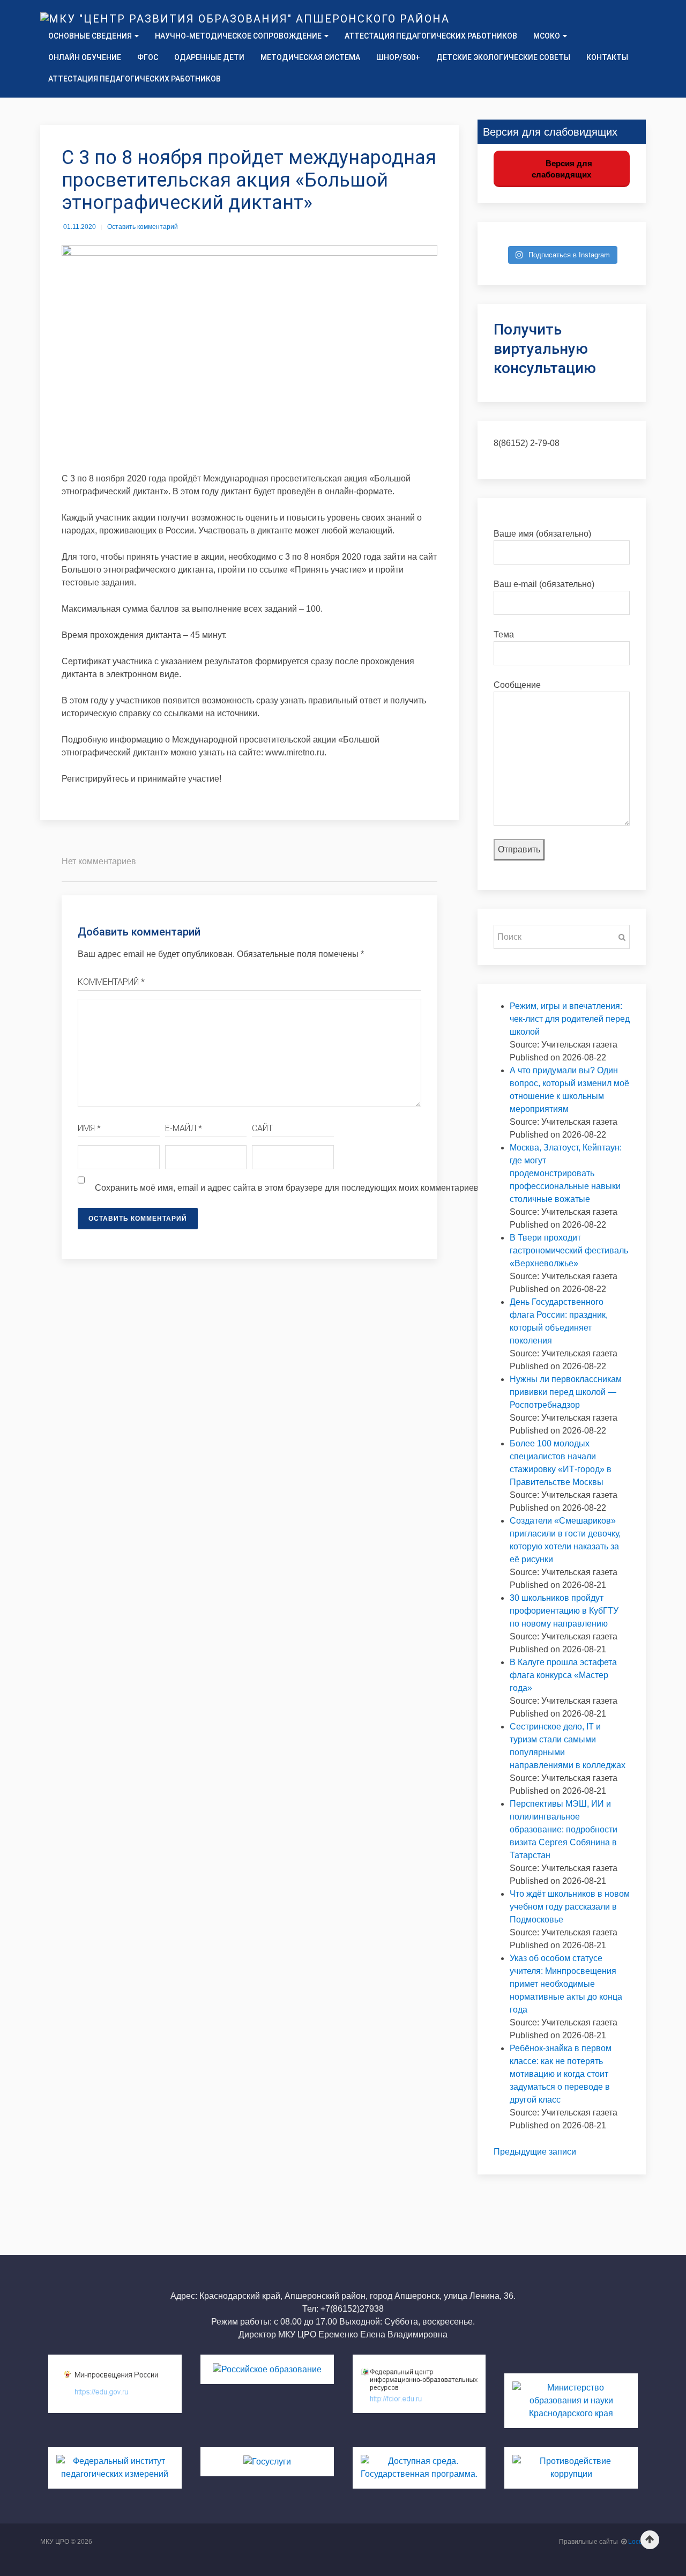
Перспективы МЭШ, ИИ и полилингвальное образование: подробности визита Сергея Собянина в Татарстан (564, 1829)
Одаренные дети (209, 57)
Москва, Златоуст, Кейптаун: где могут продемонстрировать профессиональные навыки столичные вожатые (566, 1173)
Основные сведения (90, 36)
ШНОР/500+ (398, 57)
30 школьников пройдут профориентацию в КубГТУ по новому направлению (564, 1611)
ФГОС (148, 57)
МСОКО (547, 36)
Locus (637, 2542)
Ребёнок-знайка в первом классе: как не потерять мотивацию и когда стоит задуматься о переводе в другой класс (561, 2074)
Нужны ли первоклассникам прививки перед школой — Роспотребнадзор (566, 1392)
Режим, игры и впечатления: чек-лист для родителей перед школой (570, 1019)
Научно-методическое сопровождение (238, 36)
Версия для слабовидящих (562, 169)
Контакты (607, 57)
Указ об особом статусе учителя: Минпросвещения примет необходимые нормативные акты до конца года (566, 1984)
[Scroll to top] (650, 2540)
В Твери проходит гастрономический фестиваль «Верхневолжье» (569, 1250)
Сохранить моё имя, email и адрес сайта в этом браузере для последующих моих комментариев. (288, 1188)
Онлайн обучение (85, 57)
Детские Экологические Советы (503, 57)
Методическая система (310, 57)
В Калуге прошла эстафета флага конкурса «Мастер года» (563, 1675)
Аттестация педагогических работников (431, 36)
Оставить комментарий (143, 227)
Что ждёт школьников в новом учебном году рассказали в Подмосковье (570, 1907)
